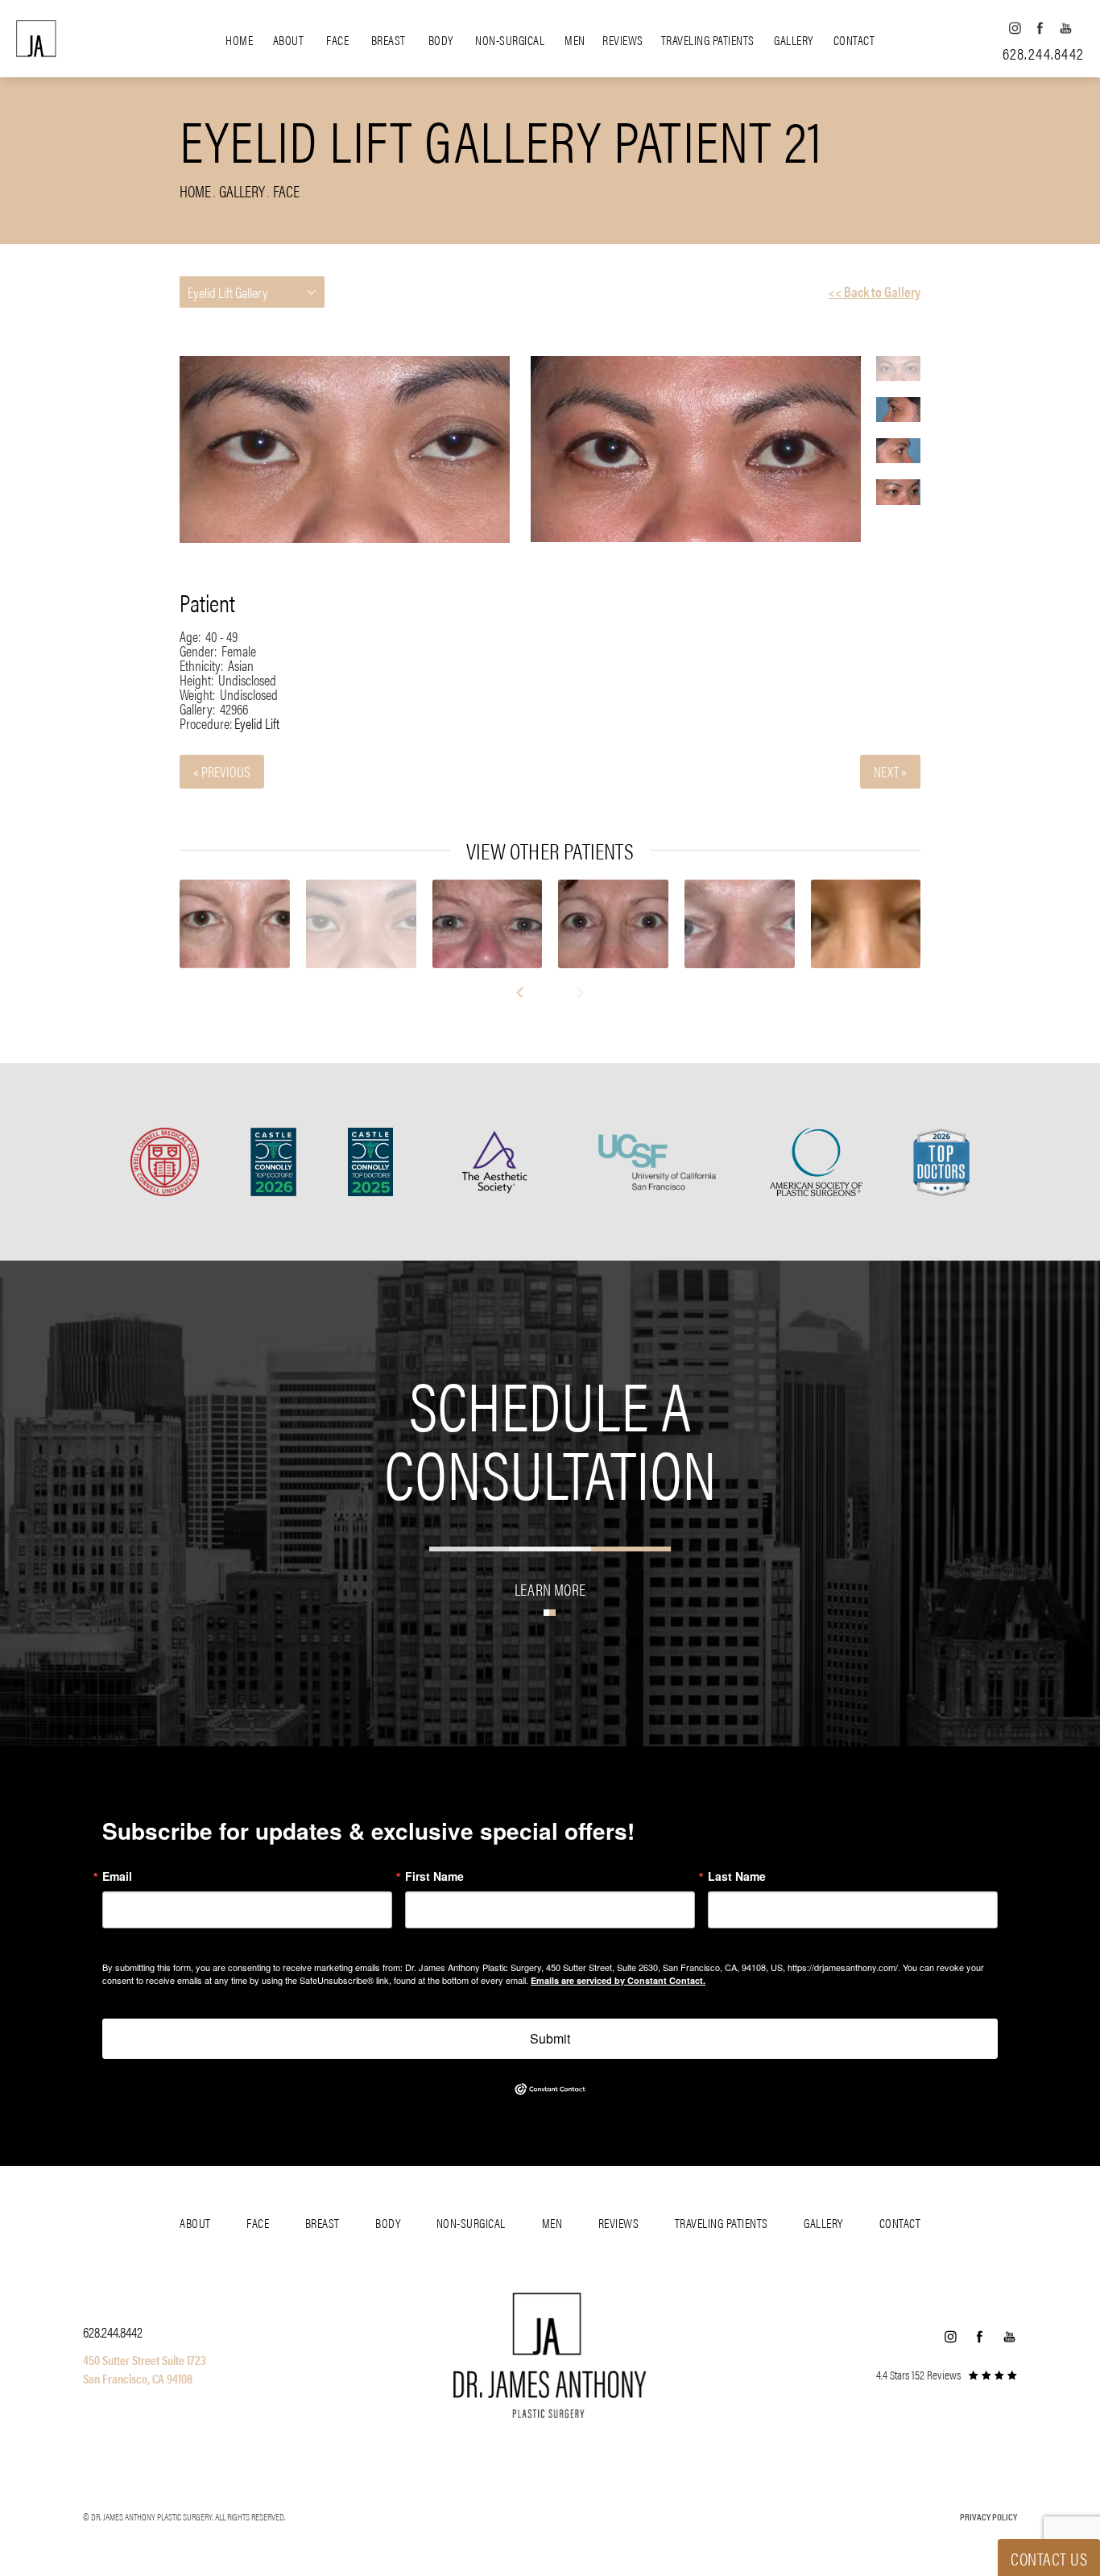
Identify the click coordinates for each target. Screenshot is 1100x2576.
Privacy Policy (988, 2516)
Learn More (550, 1589)
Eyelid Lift (257, 723)
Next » (890, 771)
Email (117, 1876)
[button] (1014, 28)
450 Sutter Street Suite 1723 (145, 2360)
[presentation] (527, 992)
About (289, 40)
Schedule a (550, 1437)
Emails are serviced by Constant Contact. (618, 1980)
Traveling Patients (708, 40)
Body (441, 40)
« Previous (222, 771)
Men (575, 40)
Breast (389, 40)
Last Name (737, 1876)
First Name (434, 1876)
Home (239, 40)
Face (337, 40)
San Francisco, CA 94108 (138, 2378)
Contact (854, 40)
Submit (550, 2038)
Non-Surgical (510, 40)
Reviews (623, 40)
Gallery (794, 40)
